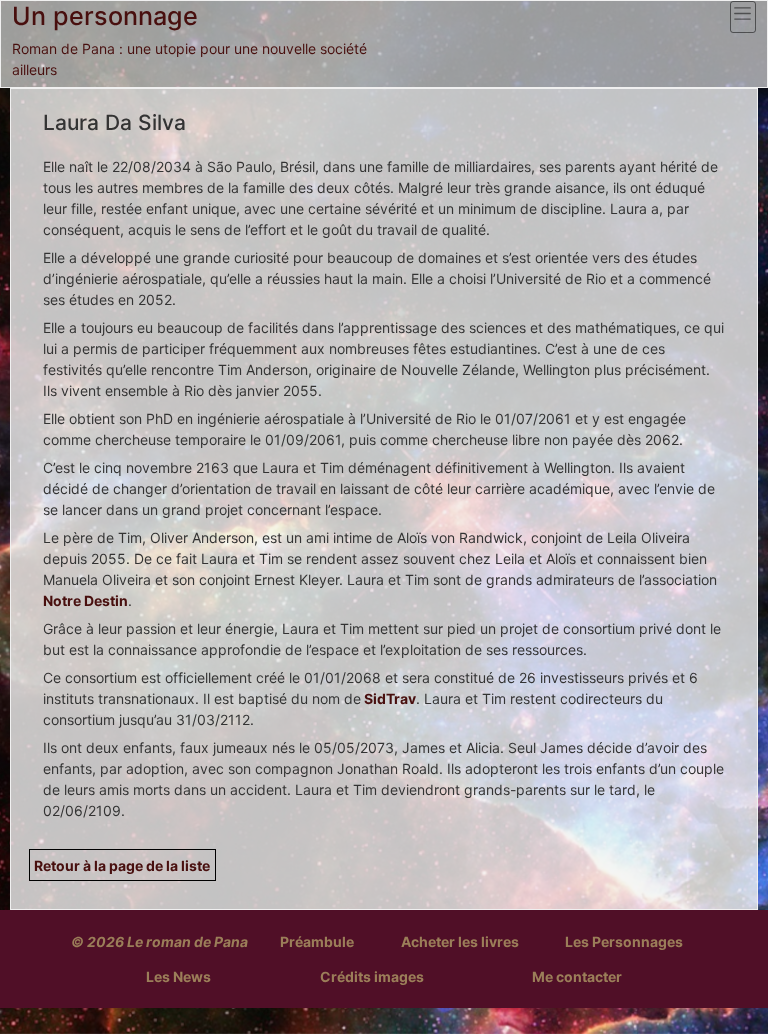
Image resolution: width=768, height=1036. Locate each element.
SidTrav (388, 698)
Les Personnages (624, 941)
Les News (178, 976)
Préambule (317, 941)
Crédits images (372, 976)
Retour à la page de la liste (122, 865)
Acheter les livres (460, 941)
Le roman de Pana (187, 941)
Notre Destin (85, 600)
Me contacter (577, 976)
